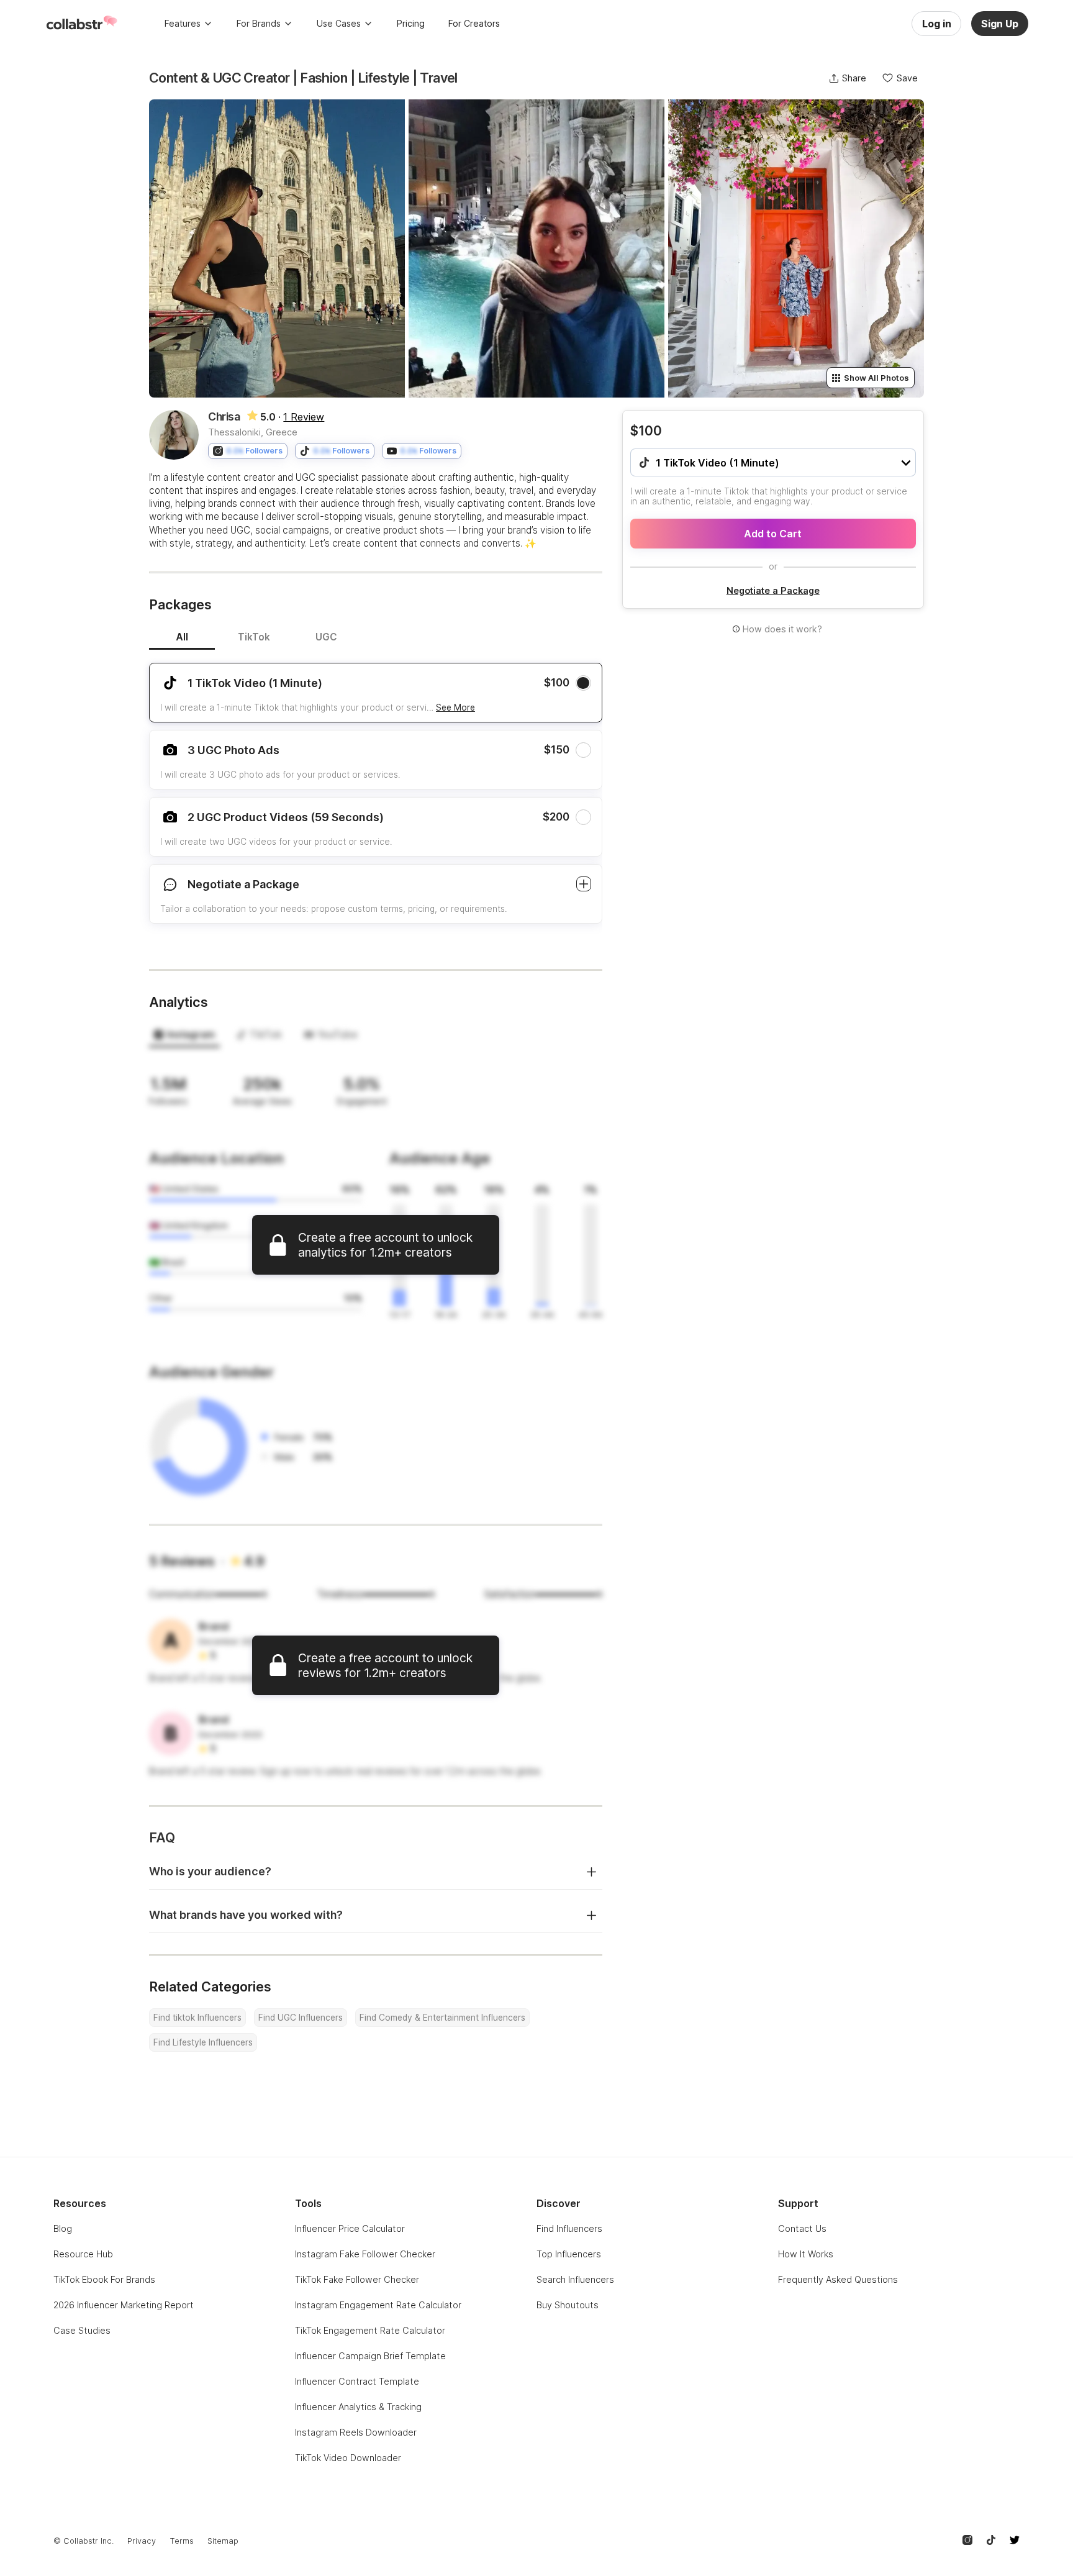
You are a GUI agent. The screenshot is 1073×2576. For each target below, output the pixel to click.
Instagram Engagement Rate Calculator (378, 2305)
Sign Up (1000, 24)
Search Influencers (575, 2279)
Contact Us (802, 2228)
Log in (937, 24)
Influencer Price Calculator (350, 2228)
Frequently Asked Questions (838, 2279)
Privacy (142, 2541)
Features (183, 23)
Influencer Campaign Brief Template (370, 2356)
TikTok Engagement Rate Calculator (370, 2330)
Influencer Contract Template (357, 2381)
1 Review (304, 417)
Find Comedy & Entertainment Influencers (442, 2018)
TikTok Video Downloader (348, 2458)
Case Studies (82, 2330)
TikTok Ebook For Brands (104, 2279)
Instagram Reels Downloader (356, 2432)
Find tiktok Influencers (197, 2018)
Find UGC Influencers (301, 2018)
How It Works (806, 2254)
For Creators (474, 23)
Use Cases (339, 23)
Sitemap (223, 2541)
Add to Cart (773, 534)
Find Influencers (569, 2228)
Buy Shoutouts (568, 2305)
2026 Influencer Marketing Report (124, 2305)
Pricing (411, 23)
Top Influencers (569, 2254)
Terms (182, 2541)
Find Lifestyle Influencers (203, 2042)
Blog (63, 2228)
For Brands (259, 23)
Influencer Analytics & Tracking (358, 2407)
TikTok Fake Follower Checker (357, 2279)
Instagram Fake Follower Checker (365, 2254)
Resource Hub (83, 2254)
